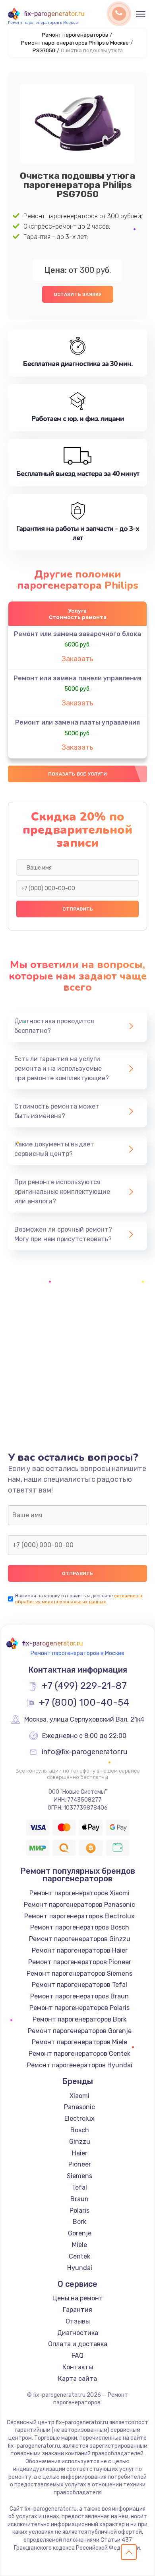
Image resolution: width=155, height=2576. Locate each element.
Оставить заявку (78, 294)
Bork (79, 2222)
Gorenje (80, 2233)
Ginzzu (80, 2142)
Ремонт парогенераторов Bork (79, 2019)
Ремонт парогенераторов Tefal (79, 1985)
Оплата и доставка (78, 2344)
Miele (79, 2245)
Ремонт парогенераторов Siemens (79, 1974)
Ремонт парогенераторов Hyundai (80, 2065)
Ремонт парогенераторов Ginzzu (80, 1939)
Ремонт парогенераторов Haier (80, 1950)
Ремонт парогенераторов (75, 35)
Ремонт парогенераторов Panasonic (79, 1905)
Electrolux (79, 2119)
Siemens (79, 2176)
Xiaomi (79, 2096)
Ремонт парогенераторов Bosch (80, 1927)
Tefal (79, 2187)
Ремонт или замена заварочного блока (77, 634)
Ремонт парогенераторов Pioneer (80, 1962)
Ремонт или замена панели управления (77, 678)
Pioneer (80, 2164)
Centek (79, 2256)
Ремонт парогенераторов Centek (79, 2054)
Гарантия (77, 2310)
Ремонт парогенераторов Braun (79, 1996)
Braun (79, 2199)
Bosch (80, 2130)
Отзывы (78, 2321)
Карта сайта (77, 2379)
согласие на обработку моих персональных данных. (79, 1599)
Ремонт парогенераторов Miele (79, 2042)
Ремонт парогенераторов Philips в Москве (75, 43)
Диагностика (78, 2333)
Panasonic (79, 2107)
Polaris (79, 2211)
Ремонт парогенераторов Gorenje (80, 2031)
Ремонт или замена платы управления (77, 722)
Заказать (77, 659)
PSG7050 (44, 50)
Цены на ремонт (78, 2298)
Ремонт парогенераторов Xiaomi (79, 1893)
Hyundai (80, 2268)
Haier (80, 2153)
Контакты (78, 2367)
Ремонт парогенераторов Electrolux (79, 1916)
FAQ (77, 2356)
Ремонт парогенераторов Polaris (79, 2008)
